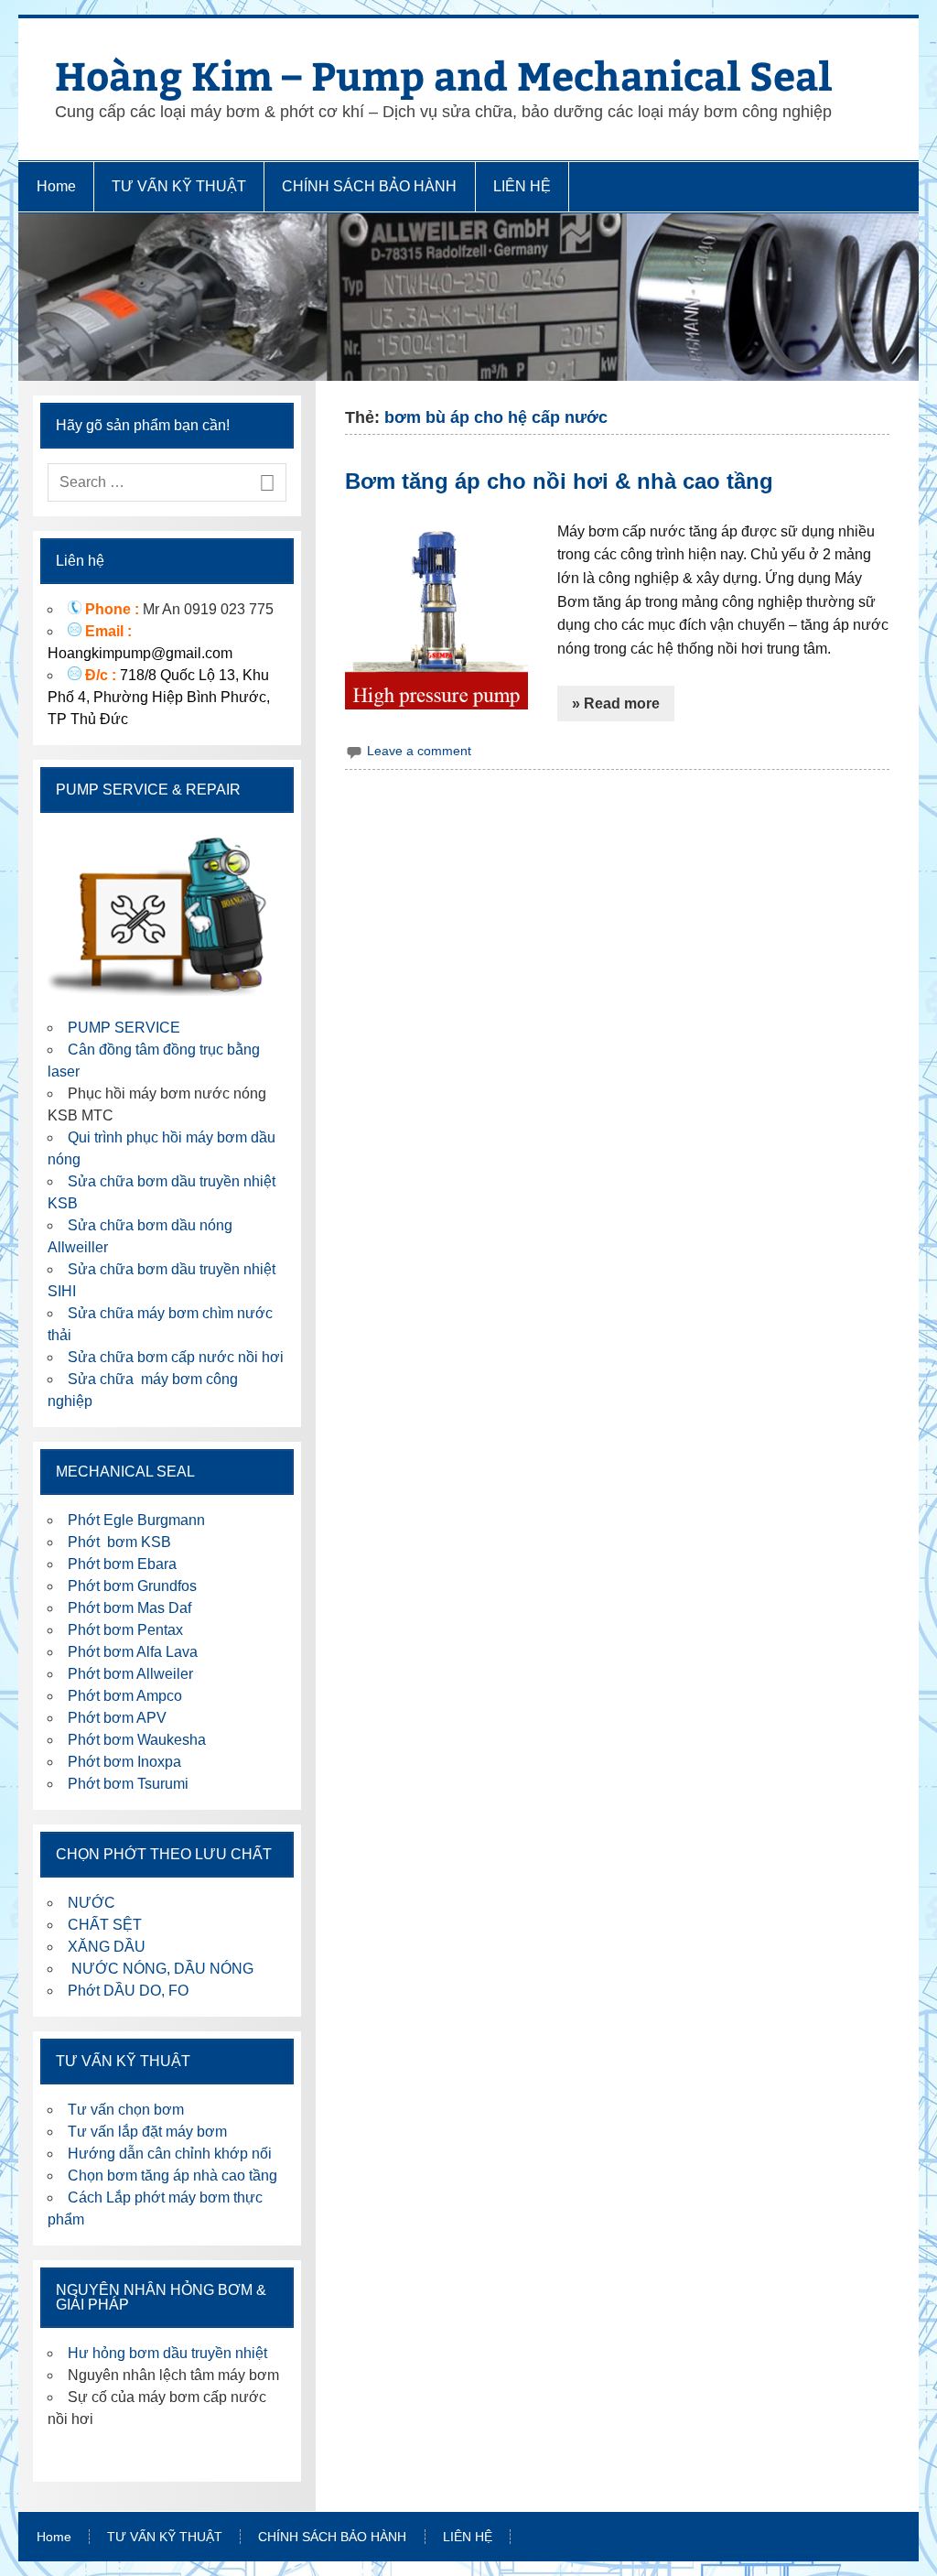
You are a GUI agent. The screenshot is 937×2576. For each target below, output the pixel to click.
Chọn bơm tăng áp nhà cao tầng (172, 2176)
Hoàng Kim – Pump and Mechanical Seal (443, 75)
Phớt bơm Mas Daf (129, 1608)
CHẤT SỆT (105, 1925)
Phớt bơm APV (117, 1718)
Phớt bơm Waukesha (139, 1740)
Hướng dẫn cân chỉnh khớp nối (170, 2154)
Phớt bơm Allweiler (130, 1674)
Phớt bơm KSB (119, 1542)
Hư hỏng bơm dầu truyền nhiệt (167, 2353)
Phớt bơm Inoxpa (124, 1762)
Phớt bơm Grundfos (132, 1586)
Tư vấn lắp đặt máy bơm (147, 2132)
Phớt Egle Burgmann (136, 1520)
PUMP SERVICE (124, 1028)
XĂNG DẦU (107, 1947)
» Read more (616, 704)
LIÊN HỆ (522, 186)
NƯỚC (92, 1903)
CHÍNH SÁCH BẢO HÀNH (369, 186)
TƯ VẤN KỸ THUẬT (179, 186)
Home (56, 186)
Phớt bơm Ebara (122, 1564)
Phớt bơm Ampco (125, 1696)
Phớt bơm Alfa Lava (133, 1652)
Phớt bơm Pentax (125, 1630)
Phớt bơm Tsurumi (128, 1784)
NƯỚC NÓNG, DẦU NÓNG (161, 1969)
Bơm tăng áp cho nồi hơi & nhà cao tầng (559, 481)
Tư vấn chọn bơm (126, 2110)
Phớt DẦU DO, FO (128, 1991)
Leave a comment (419, 751)
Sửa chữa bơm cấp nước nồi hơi (176, 1357)
